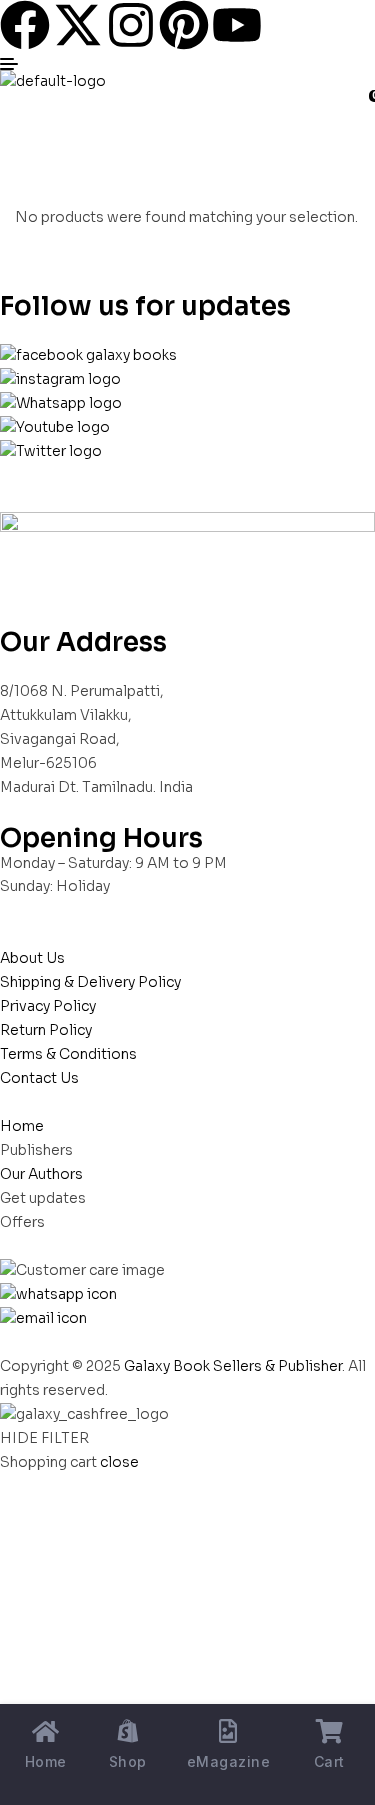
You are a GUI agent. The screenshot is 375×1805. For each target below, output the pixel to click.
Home (22, 1126)
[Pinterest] (184, 25)
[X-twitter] (78, 25)
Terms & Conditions (68, 1054)
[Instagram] (131, 25)
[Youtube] (237, 25)
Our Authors (41, 1174)
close (119, 1462)
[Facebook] (25, 25)
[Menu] (187, 64)
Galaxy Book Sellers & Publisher (233, 1366)
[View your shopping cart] (8, 105)
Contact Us (39, 1078)
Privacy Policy (48, 1006)
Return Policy (46, 1030)
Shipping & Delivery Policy (90, 982)
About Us (32, 958)
